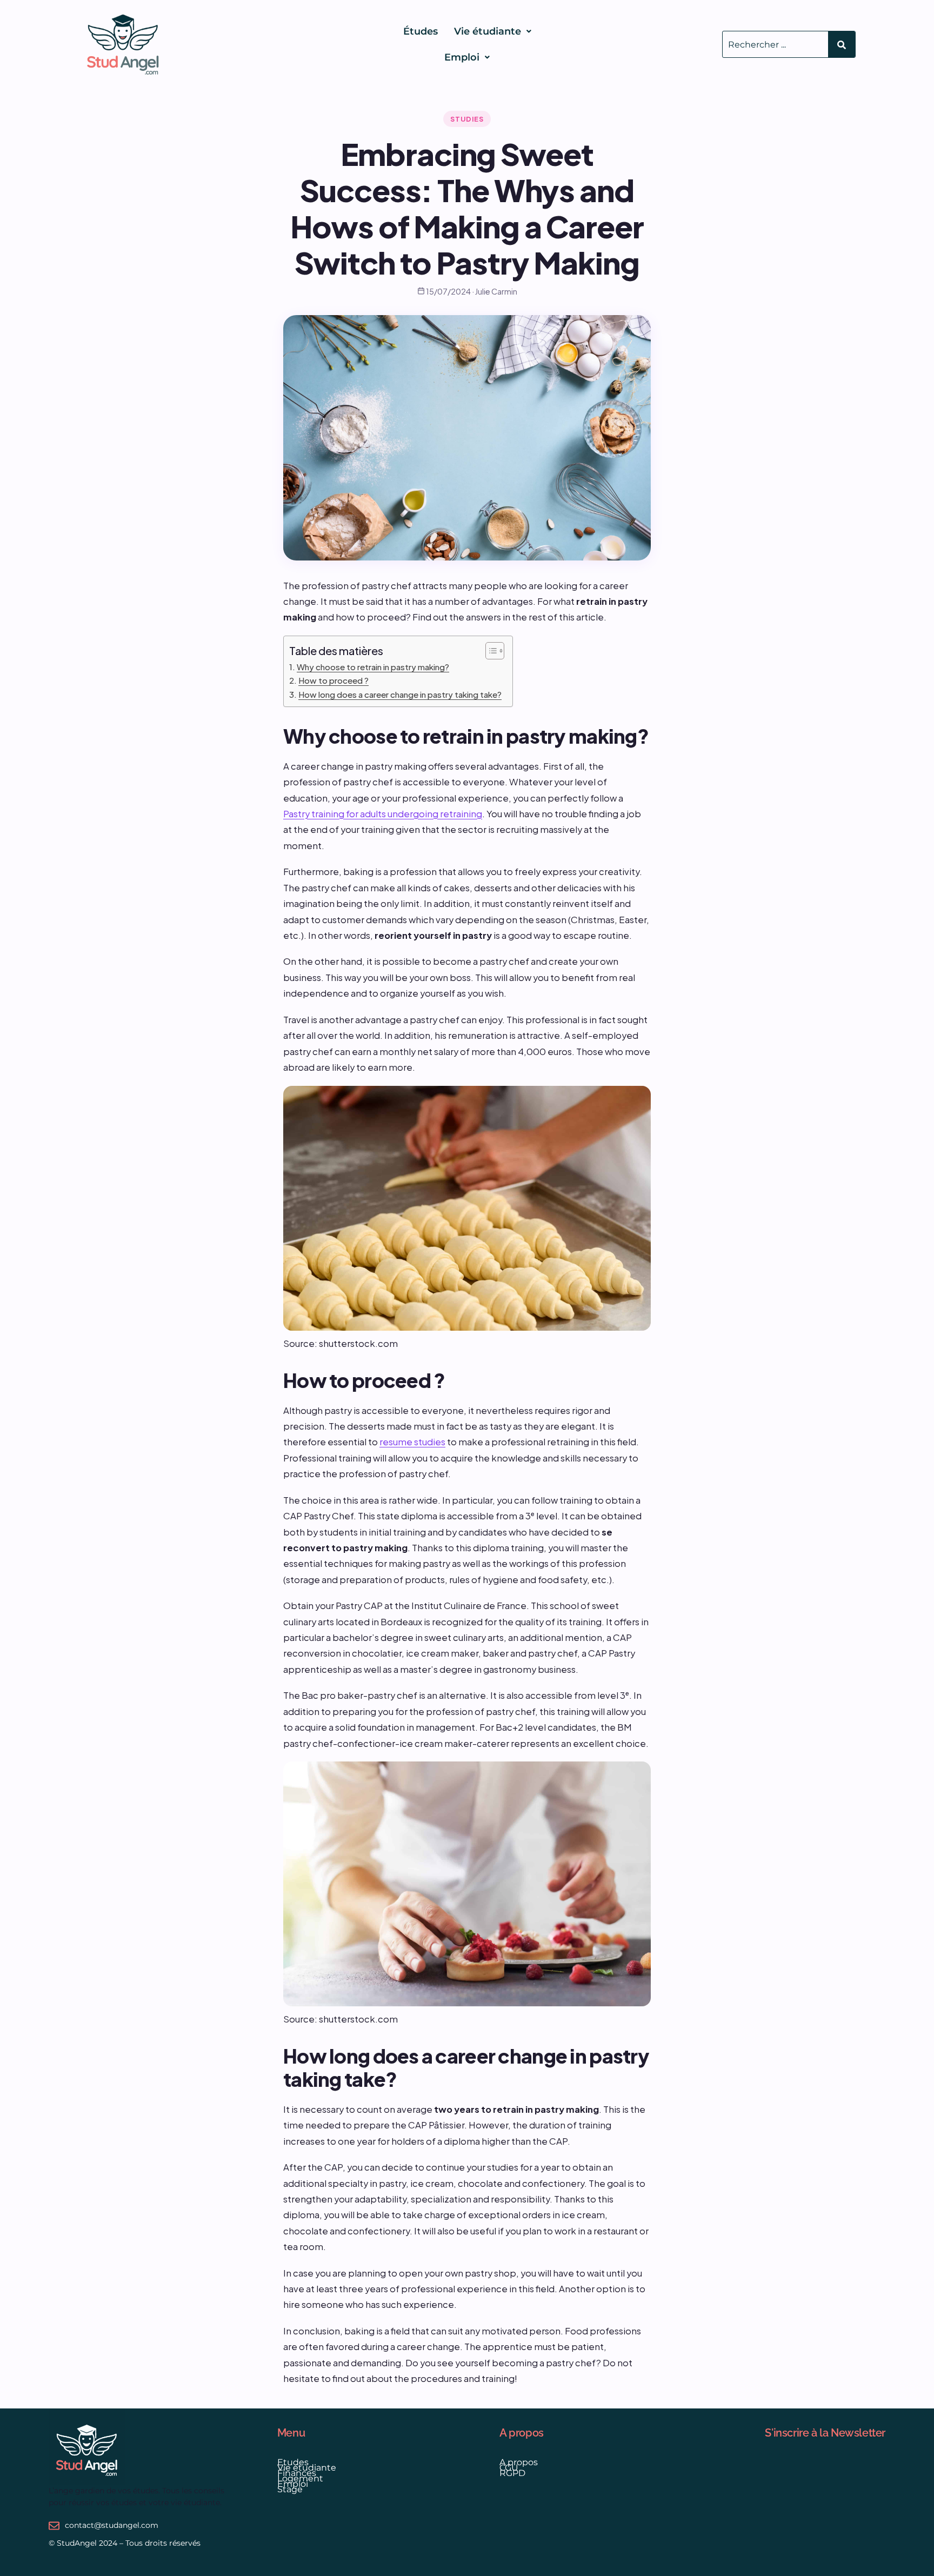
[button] (493, 31)
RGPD (512, 2473)
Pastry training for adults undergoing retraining (383, 814)
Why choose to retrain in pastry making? (373, 667)
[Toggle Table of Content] (489, 651)
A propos (519, 2462)
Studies (467, 119)
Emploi (462, 57)
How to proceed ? (333, 680)
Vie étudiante (488, 31)
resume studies (412, 1442)
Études (421, 31)
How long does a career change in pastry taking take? (400, 694)
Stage (290, 2489)
